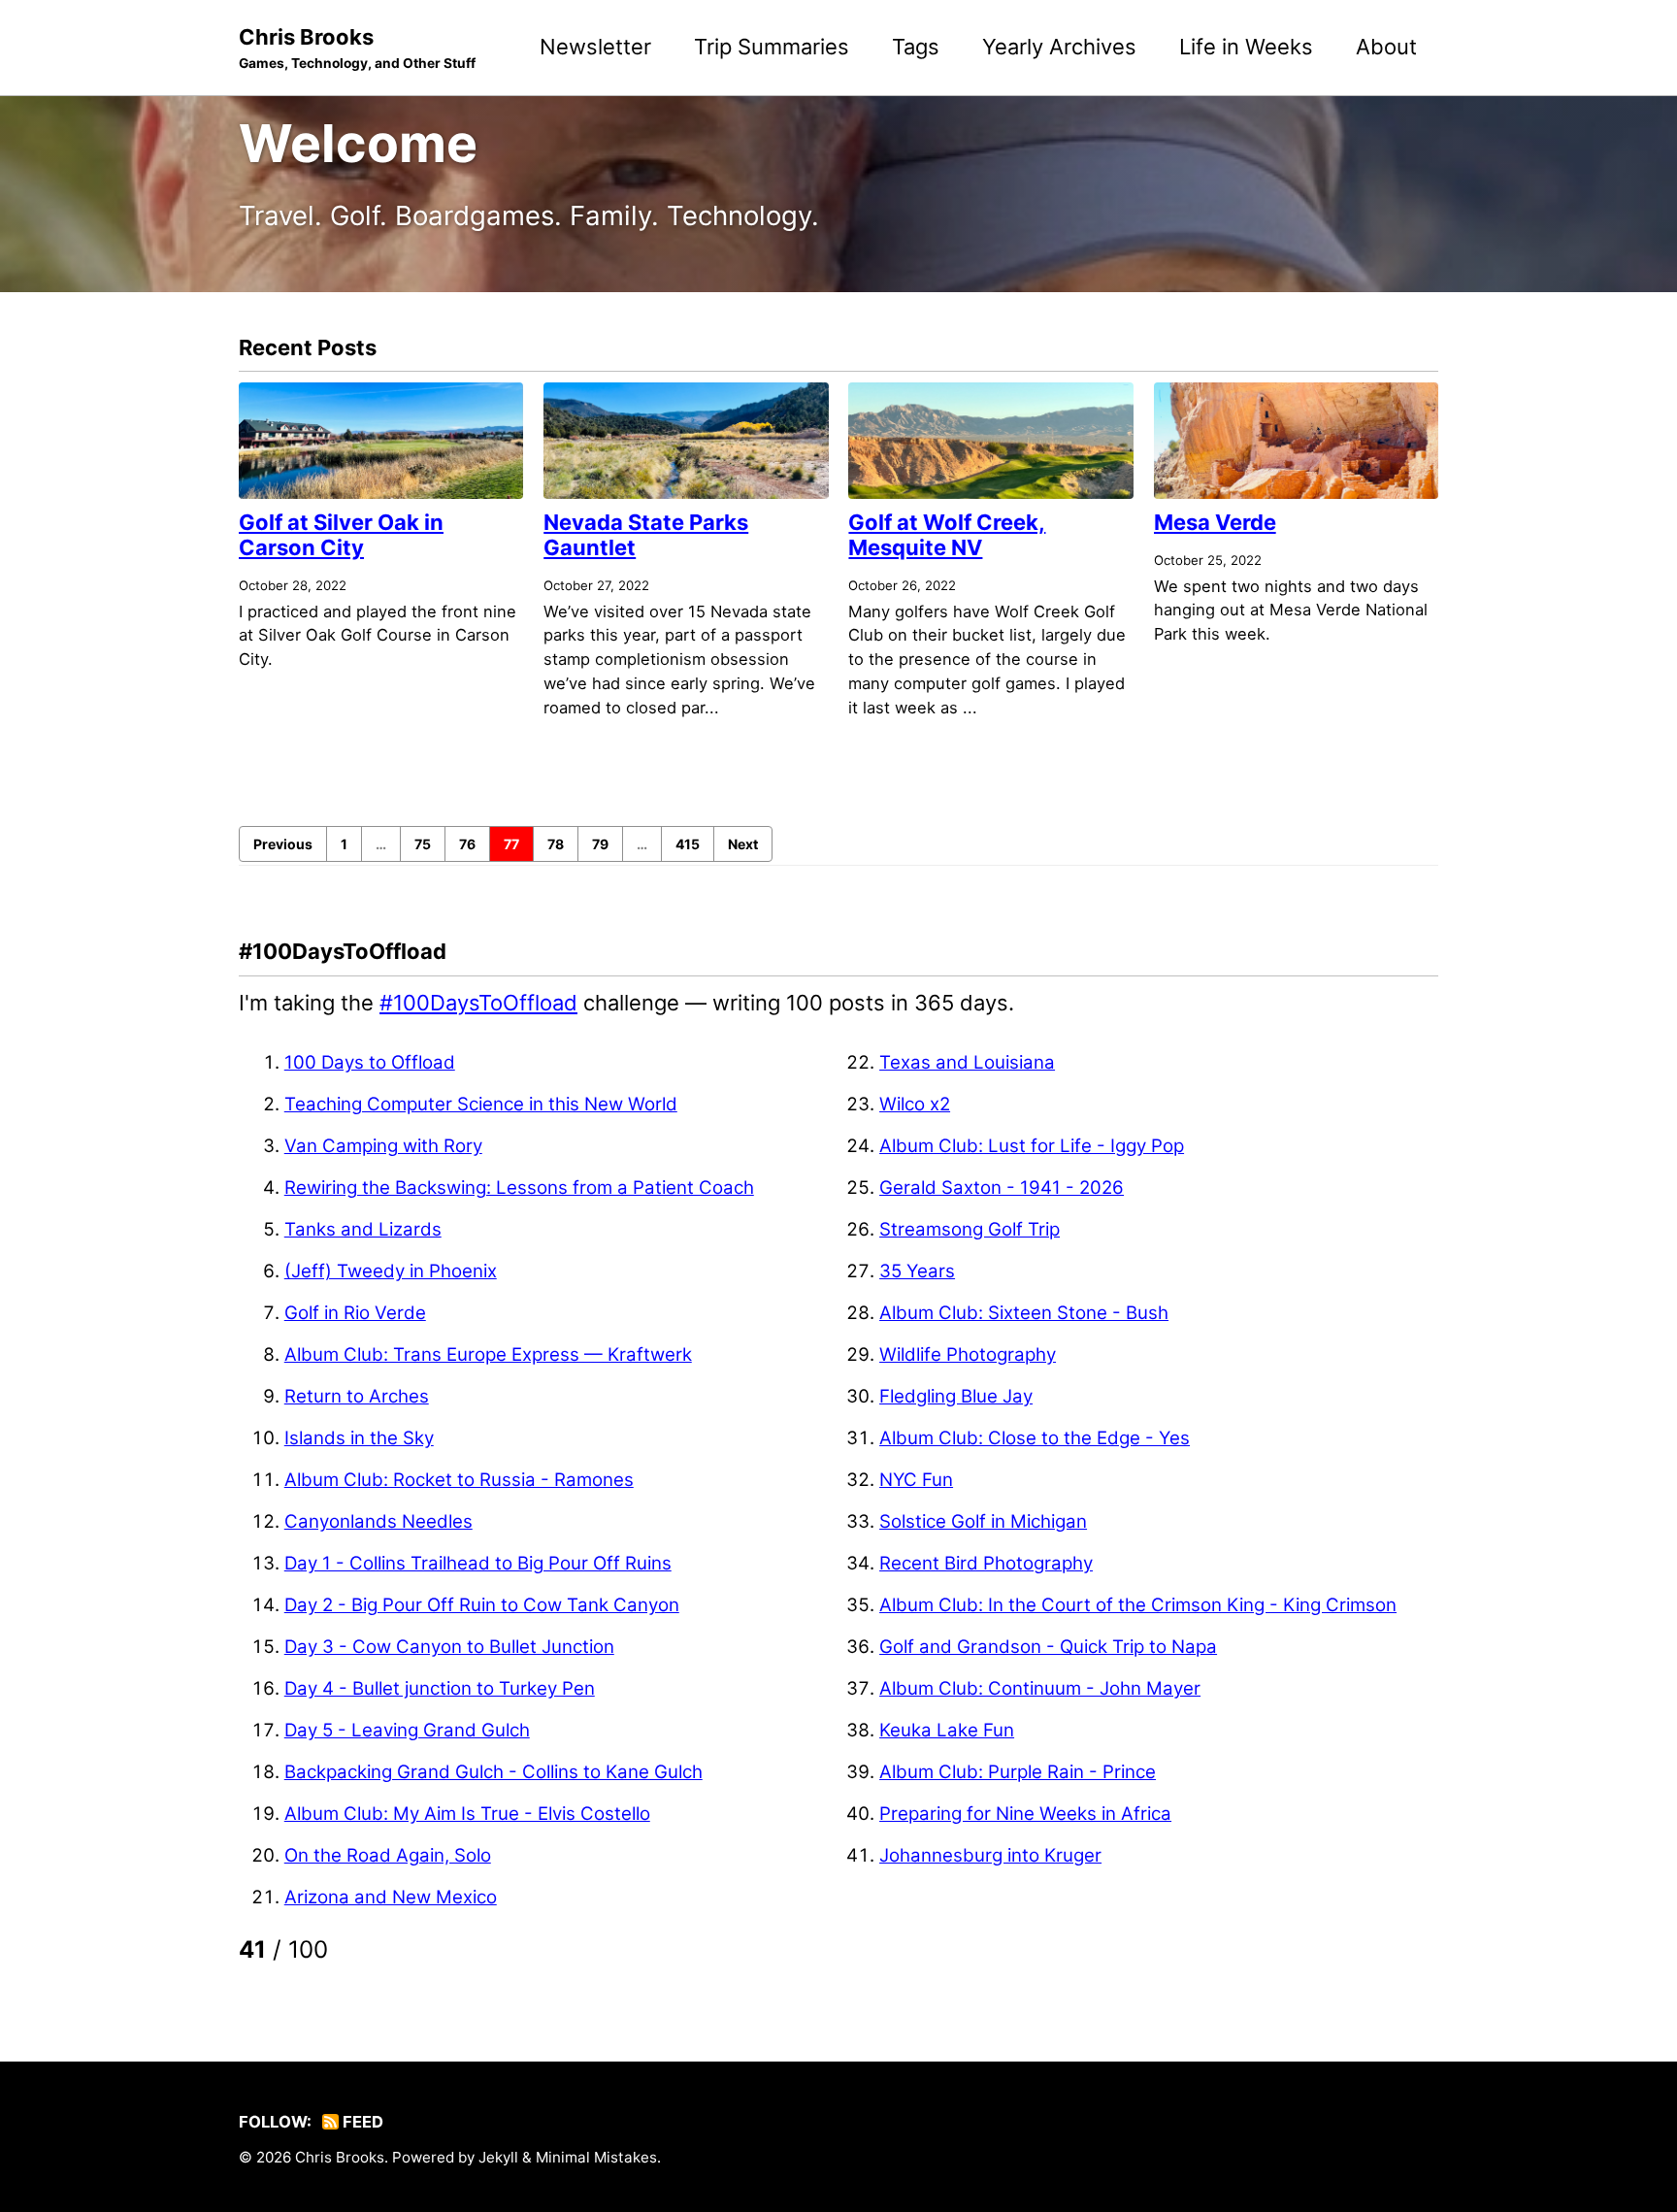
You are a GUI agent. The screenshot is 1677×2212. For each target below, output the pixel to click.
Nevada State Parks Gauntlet (646, 535)
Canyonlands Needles (378, 1521)
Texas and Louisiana (967, 1062)
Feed (361, 2122)
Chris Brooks (357, 48)
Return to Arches (357, 1396)
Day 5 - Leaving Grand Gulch (407, 1730)
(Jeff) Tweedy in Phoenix (391, 1271)
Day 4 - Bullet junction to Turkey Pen (440, 1688)
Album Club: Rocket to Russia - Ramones (459, 1480)
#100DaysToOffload (478, 1003)
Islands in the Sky (359, 1438)
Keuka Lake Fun (947, 1730)
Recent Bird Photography (986, 1563)
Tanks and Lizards (363, 1229)
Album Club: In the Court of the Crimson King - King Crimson (1138, 1605)
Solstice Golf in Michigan (983, 1521)
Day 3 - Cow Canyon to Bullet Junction (449, 1647)
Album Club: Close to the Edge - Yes (1035, 1438)
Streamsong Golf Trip (970, 1229)
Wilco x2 (915, 1104)
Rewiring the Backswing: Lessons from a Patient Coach (519, 1188)
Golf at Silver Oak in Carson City (341, 535)
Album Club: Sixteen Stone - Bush (1024, 1313)
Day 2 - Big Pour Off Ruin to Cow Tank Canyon (482, 1605)
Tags (916, 47)
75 (423, 844)
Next (743, 844)
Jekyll (498, 2157)
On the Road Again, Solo (388, 1855)
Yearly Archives (1059, 47)
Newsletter (595, 47)
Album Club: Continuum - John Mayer (1040, 1688)
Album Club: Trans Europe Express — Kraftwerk (488, 1354)
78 (556, 844)
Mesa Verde (1215, 522)
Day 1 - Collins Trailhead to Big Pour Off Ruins (478, 1563)
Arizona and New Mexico (391, 1897)
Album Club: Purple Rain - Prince (1018, 1772)
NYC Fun (916, 1480)
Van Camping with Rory (383, 1146)
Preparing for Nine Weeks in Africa (1025, 1814)
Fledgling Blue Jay (956, 1396)
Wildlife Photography (968, 1354)
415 (688, 844)
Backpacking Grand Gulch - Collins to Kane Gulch (493, 1772)
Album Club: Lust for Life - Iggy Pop (1032, 1146)
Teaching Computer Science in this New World (481, 1104)
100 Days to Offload (370, 1062)
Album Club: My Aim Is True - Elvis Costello (467, 1814)
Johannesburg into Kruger (990, 1855)
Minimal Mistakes (596, 2157)
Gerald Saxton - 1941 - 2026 (1002, 1188)
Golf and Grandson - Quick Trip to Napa (1048, 1647)
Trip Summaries (772, 47)
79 (600, 844)
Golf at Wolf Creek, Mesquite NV (947, 535)
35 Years (917, 1271)
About (1386, 47)
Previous (283, 844)
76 (467, 844)
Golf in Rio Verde (355, 1313)
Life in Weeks (1246, 47)
